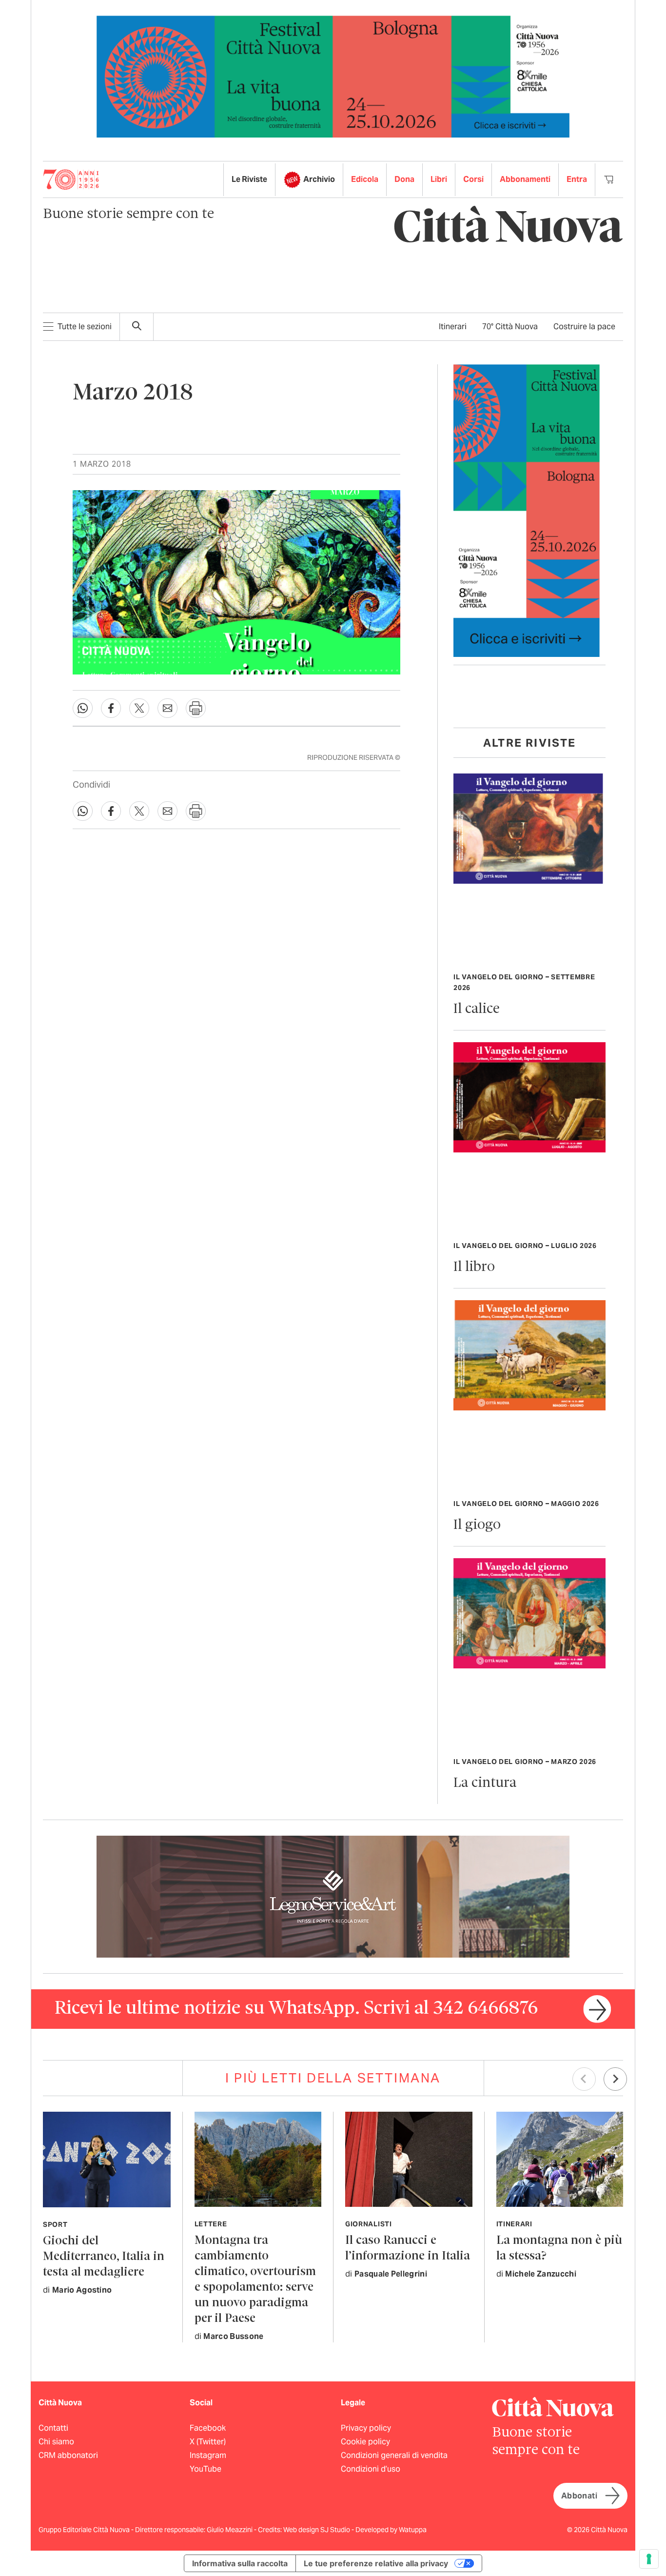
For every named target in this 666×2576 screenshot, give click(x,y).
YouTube (206, 2469)
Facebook (208, 2428)
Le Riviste (249, 179)
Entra (577, 179)
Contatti (53, 2428)
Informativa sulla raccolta (240, 2563)
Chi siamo (56, 2442)
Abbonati (579, 2496)
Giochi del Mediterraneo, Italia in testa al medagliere (104, 2257)
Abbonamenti (525, 179)
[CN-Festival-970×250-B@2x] (333, 76)
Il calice (477, 1009)
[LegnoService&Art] (333, 1896)
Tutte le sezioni (85, 327)
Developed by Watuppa (391, 2530)
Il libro (474, 1267)
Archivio (319, 179)
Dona (404, 179)
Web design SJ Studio (317, 2530)
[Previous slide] (584, 2079)
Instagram (208, 2455)
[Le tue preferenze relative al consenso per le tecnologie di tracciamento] (649, 2559)
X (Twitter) (208, 2442)
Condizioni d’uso (371, 2469)
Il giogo (477, 1525)
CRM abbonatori (68, 2455)
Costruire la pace (584, 327)
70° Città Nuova (510, 327)
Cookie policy (365, 2442)
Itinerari (453, 327)
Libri (439, 179)
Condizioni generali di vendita (394, 2455)
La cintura (485, 1783)
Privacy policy (366, 2428)
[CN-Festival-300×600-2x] (527, 510)
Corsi (473, 179)
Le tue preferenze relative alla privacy (376, 2563)
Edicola (365, 179)
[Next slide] (615, 2079)
